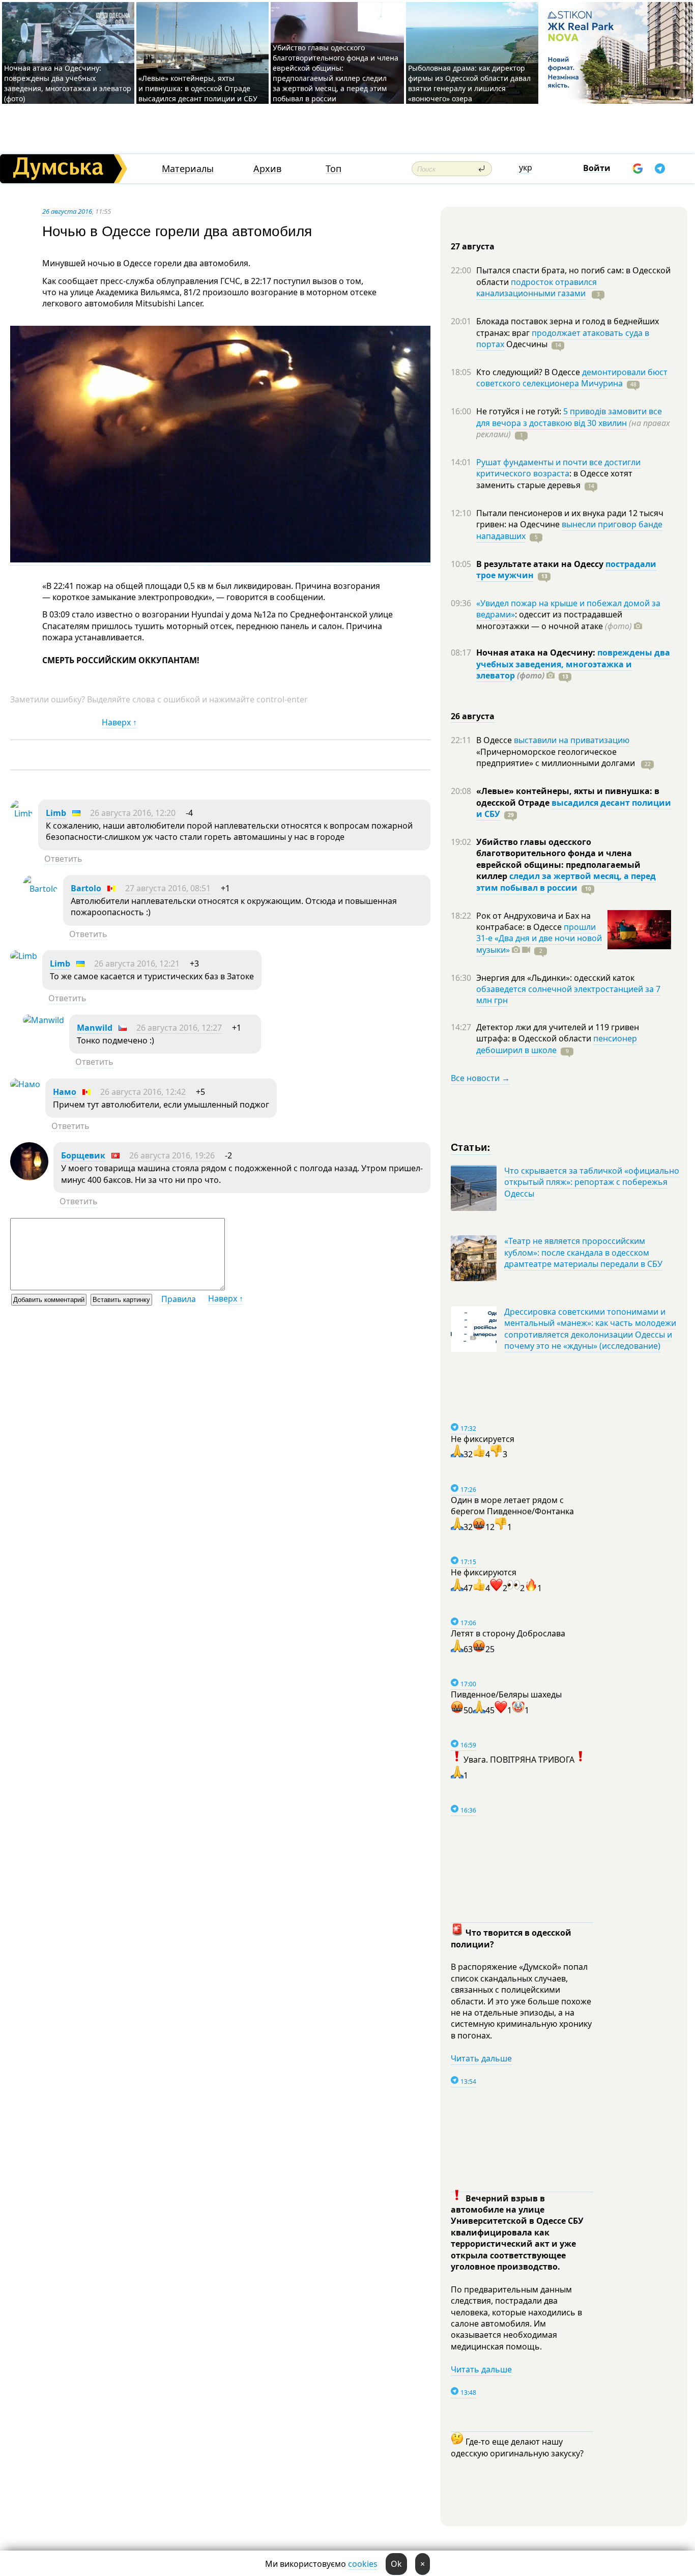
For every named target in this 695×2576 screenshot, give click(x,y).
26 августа (473, 716)
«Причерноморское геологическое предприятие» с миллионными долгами (557, 757)
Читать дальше (481, 2058)
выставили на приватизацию (572, 740)
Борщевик (83, 1155)
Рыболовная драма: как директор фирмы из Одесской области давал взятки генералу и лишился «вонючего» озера (469, 83)
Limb (56, 813)
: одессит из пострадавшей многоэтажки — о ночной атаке (554, 620)
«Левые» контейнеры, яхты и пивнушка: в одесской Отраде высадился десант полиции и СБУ (199, 88)
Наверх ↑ (119, 722)
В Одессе (495, 740)
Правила (179, 1299)
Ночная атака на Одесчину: (537, 653)
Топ (334, 169)
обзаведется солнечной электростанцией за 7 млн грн (568, 995)
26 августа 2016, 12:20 (133, 813)
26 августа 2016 (67, 211)
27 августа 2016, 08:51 (168, 888)
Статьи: (471, 1147)
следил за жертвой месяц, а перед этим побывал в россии (566, 882)
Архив (267, 169)
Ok (396, 2564)
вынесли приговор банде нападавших (569, 530)
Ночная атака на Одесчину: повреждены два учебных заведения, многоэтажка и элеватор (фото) (68, 83)
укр (526, 167)
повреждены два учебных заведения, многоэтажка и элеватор (573, 664)
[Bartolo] (40, 889)
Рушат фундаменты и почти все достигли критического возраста (558, 468)
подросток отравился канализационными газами (537, 288)
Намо (65, 1092)
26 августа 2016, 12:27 (179, 1028)
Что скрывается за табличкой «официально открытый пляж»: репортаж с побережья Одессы (592, 1182)
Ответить (63, 859)
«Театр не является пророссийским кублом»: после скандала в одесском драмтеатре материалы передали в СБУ (583, 1252)
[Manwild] (44, 1020)
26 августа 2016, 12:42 (143, 1092)
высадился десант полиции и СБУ (574, 808)
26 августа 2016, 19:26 (172, 1155)
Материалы (188, 169)
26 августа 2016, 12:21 (137, 964)
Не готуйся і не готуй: (520, 411)
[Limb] (22, 813)
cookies (363, 2564)
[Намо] (25, 1084)
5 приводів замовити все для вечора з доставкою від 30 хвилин (569, 417)
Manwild (95, 1028)
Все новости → (480, 1078)
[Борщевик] (29, 1177)
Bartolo (86, 888)
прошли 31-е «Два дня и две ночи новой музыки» (539, 938)
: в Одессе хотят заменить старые (554, 479)
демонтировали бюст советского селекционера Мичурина (572, 378)
